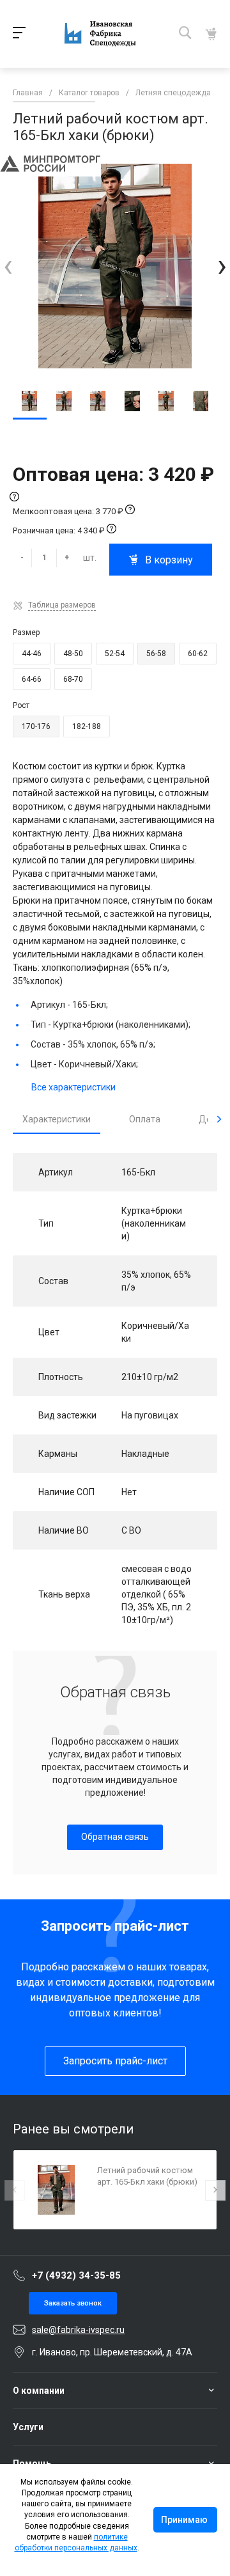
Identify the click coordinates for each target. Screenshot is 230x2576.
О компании (39, 2391)
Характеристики (57, 1119)
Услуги (28, 2427)
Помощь (32, 2463)
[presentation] (8, 266)
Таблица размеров (62, 605)
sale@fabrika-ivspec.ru (78, 2330)
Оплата (145, 1119)
